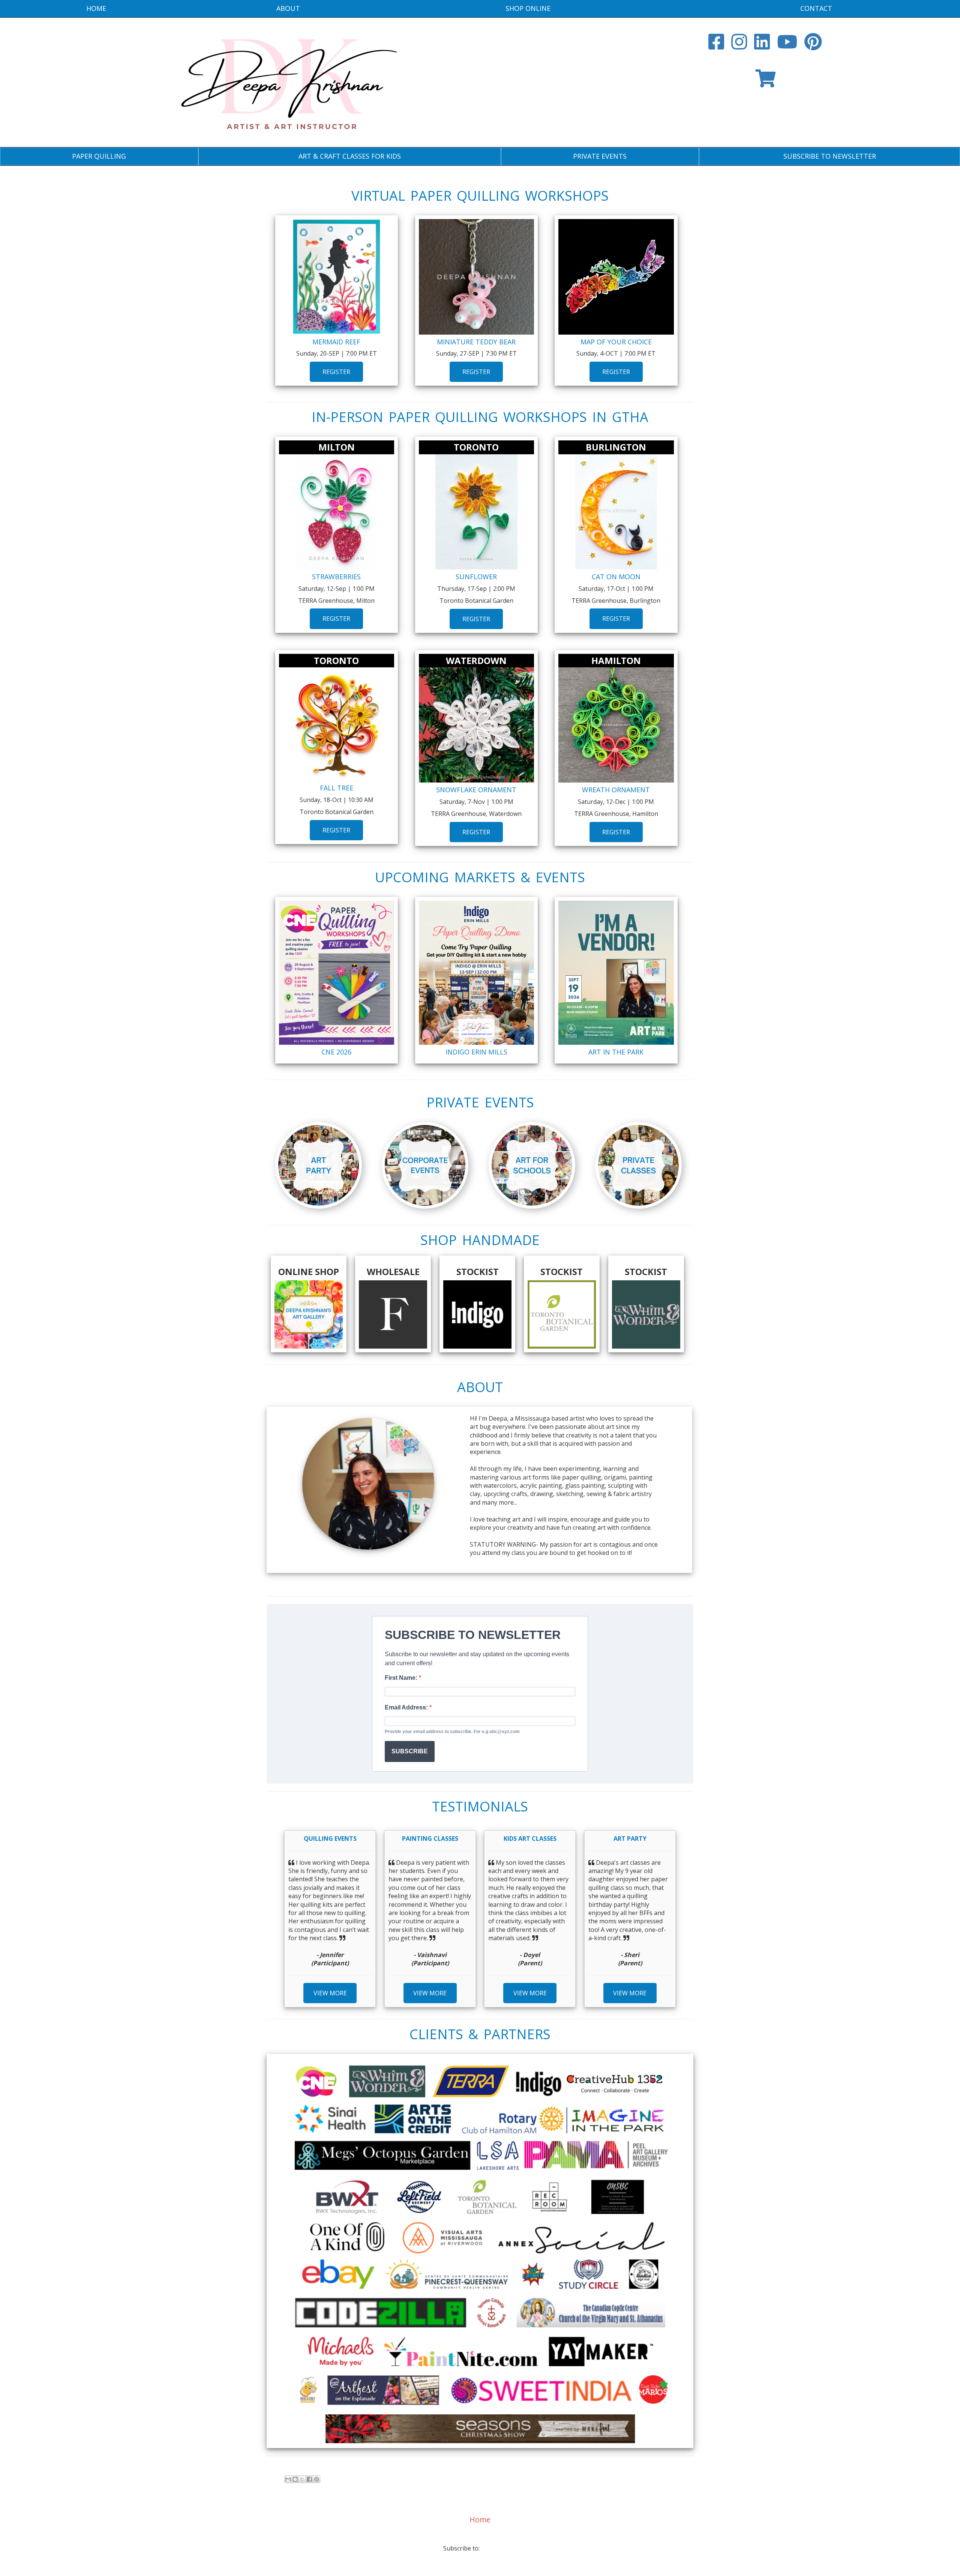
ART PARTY (630, 1838)
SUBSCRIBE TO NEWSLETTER (830, 156)
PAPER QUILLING (99, 156)
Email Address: (407, 1707)
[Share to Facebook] (309, 2479)
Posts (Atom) (499, 2548)
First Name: (402, 1678)
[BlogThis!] (295, 2479)
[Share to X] (302, 2479)
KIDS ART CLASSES (530, 1838)
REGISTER (336, 372)
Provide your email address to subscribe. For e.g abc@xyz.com (452, 1732)
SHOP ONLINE (528, 8)
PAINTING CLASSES (430, 1838)
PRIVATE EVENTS (600, 156)
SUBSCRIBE (410, 1751)
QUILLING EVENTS (330, 1838)
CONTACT (816, 8)
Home (96, 8)
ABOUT (288, 8)
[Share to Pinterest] (316, 2479)
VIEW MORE (330, 1993)
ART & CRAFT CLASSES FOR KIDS (350, 156)
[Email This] (288, 2479)
